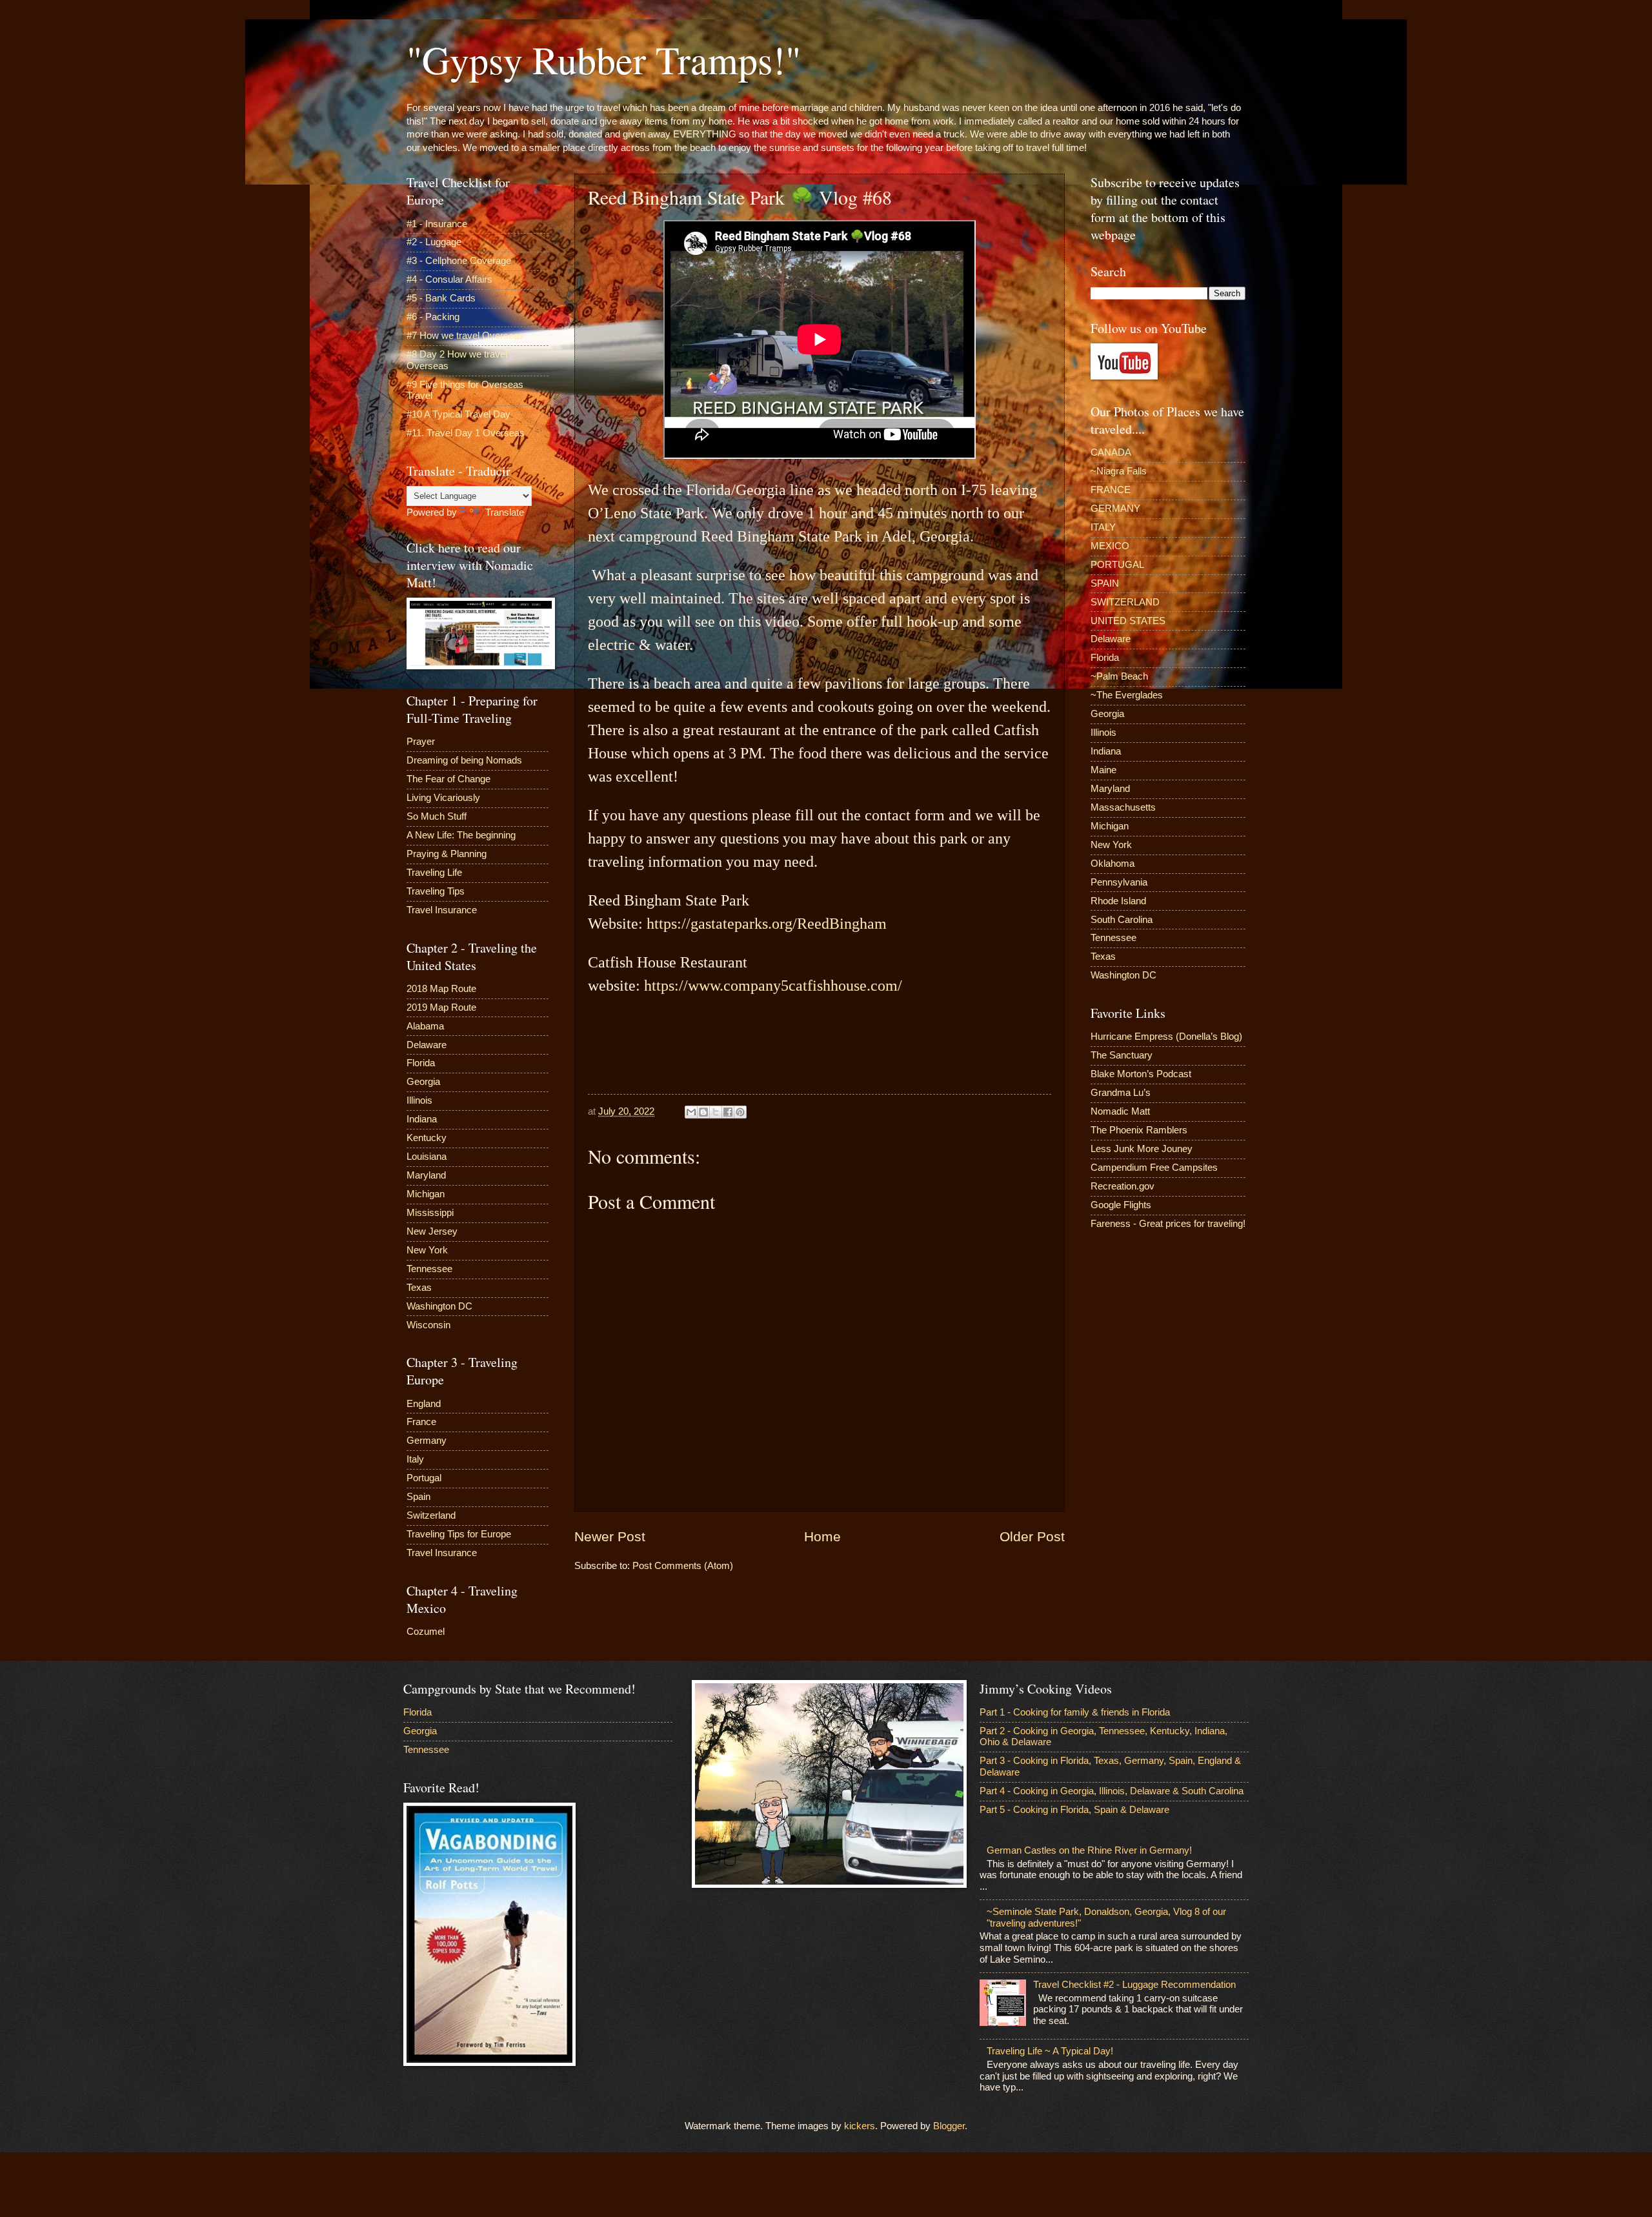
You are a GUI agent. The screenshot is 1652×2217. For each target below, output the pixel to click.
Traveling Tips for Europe (459, 1534)
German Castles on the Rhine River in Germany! (1089, 1850)
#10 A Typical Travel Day (458, 414)
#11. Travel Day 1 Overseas (466, 433)
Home (822, 1536)
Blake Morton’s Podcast (1141, 1074)
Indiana (422, 1119)
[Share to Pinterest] (740, 1112)
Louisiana (427, 1157)
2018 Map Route (441, 989)
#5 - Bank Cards (441, 298)
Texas (419, 1288)
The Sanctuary (1122, 1055)
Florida (421, 1063)
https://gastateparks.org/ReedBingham (767, 924)
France (421, 1422)
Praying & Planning (447, 854)
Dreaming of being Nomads (464, 760)
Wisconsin (428, 1325)
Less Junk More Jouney (1142, 1149)
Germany (427, 1441)
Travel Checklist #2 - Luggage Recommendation (1134, 1985)
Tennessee (429, 1269)
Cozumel (426, 1632)
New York (427, 1250)
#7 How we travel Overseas (465, 336)
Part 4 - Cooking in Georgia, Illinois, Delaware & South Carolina (1112, 1791)
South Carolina (1122, 920)
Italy (415, 1459)
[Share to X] (716, 1112)
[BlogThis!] (703, 1112)
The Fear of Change (448, 779)
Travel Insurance (442, 910)
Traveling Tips (436, 891)
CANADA (1111, 452)
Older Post (1032, 1536)
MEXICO (1110, 546)
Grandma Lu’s (1121, 1093)
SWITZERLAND (1125, 602)
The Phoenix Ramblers (1139, 1130)
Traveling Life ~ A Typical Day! (1050, 2051)
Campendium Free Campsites (1154, 1168)
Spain (418, 1497)
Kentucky (427, 1138)
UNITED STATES (1128, 621)
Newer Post (610, 1536)
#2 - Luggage (434, 242)
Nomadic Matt (1120, 1111)
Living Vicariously (443, 798)
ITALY (1103, 527)
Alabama (425, 1026)
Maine (1103, 770)
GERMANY (1115, 509)
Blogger (949, 2126)
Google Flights (1121, 1205)
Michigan (426, 1194)
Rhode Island (1118, 901)
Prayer (421, 742)
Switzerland (431, 1515)
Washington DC (439, 1306)
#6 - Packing (433, 317)
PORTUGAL (1117, 565)
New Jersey (432, 1231)
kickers (860, 2126)
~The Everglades (1127, 695)
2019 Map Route (441, 1007)
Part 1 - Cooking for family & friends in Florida (1075, 1712)
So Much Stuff (437, 816)
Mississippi (430, 1213)
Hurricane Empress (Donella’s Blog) (1166, 1037)
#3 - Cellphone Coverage (459, 261)
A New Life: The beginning (461, 835)
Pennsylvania (1119, 882)
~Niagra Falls (1119, 471)
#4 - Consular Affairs (449, 279)
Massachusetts (1123, 807)
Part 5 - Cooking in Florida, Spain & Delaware (1074, 1810)
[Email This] (691, 1112)
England (424, 1404)
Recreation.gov (1123, 1186)
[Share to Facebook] (728, 1112)
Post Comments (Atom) (683, 1566)
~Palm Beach (1119, 676)
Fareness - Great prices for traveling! (1168, 1224)
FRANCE (1111, 490)
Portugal (424, 1478)
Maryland (426, 1175)
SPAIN (1105, 583)
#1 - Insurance (437, 224)
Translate (505, 512)
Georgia (423, 1082)
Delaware (427, 1045)
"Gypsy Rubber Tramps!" (604, 59)
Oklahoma (1113, 864)
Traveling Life (434, 873)
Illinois (419, 1100)
